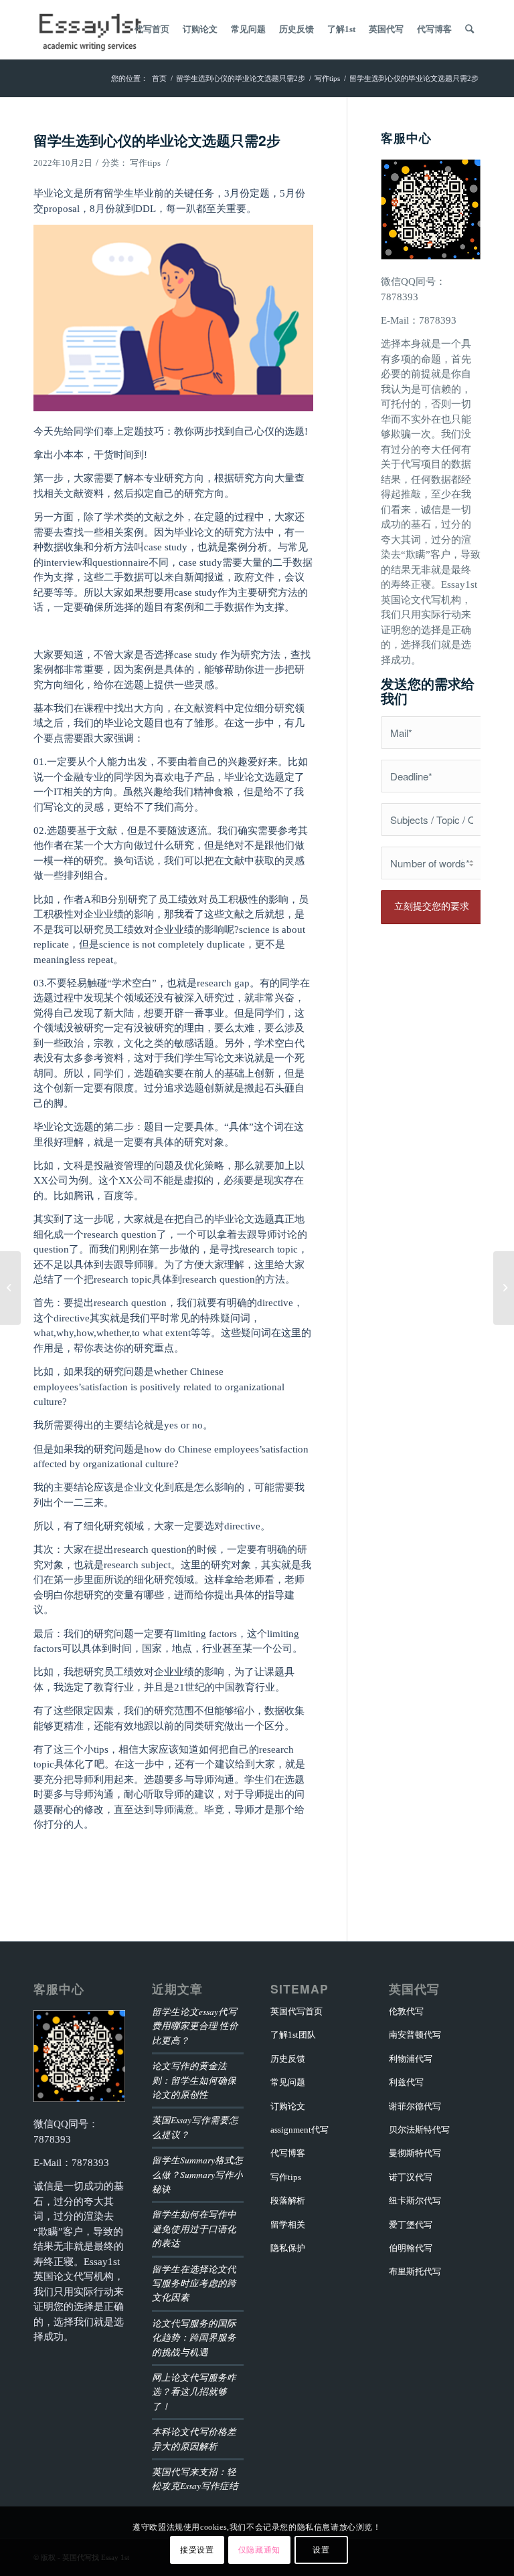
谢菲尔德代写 (415, 2106)
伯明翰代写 (411, 2248)
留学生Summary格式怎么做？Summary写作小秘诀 (197, 2174)
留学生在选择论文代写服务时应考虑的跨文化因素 (194, 2283)
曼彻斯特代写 (415, 2153)
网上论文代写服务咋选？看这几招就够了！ (194, 2391)
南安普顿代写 (415, 2035)
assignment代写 (299, 2130)
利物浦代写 (411, 2059)
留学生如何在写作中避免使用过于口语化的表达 (194, 2228)
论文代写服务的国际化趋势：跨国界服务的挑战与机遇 (194, 2337)
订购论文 (288, 2106)
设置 (321, 2550)
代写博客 (288, 2153)
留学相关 (288, 2225)
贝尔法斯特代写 (419, 2130)
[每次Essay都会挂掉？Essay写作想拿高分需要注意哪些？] (10, 1288)
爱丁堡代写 (411, 2225)
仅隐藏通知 (259, 2550)
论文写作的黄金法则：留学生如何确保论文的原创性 (194, 2080)
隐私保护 (288, 2248)
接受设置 (197, 2550)
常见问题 (288, 2082)
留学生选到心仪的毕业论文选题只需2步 (157, 140)
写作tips (145, 163)
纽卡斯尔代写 (415, 2201)
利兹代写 (406, 2082)
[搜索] (469, 29)
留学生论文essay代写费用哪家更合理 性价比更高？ (195, 2026)
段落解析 (288, 2201)
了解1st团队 (293, 2035)
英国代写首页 (296, 2011)
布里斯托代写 (415, 2271)
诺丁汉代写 (411, 2177)
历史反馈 (288, 2059)
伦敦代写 (406, 2011)
